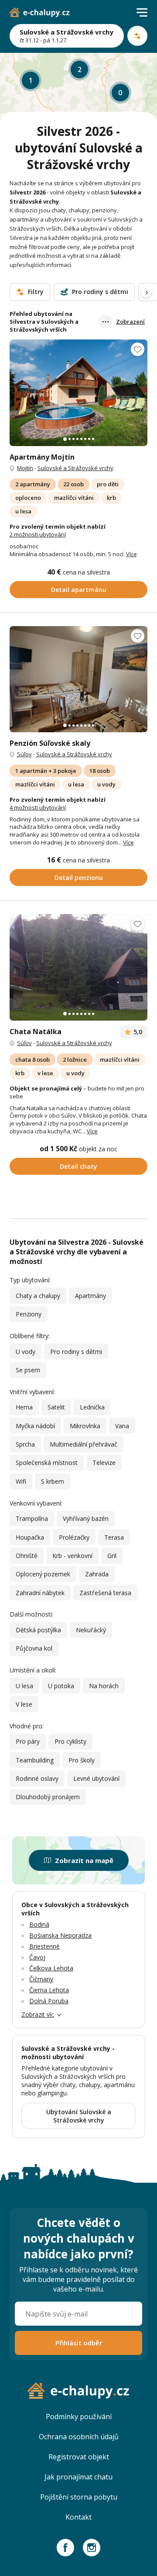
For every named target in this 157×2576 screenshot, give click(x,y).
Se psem (28, 1370)
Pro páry (28, 1741)
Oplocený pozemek (43, 1574)
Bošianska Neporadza (60, 1935)
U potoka (61, 1686)
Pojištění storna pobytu (79, 2497)
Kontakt (78, 2517)
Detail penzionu (79, 878)
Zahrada (97, 1574)
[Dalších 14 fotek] (79, 393)
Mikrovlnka (85, 1426)
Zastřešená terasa (105, 1593)
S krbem (53, 1481)
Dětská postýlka (38, 1630)
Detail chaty (78, 1166)
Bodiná (39, 1924)
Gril (112, 1556)
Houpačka (30, 1537)
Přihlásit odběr (79, 2343)
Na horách (104, 1686)
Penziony (29, 1314)
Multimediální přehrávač (84, 1444)
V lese (24, 1704)
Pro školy (82, 1760)
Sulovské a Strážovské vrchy (75, 468)
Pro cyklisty (70, 1741)
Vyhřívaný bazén (86, 1518)
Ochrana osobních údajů (79, 2437)
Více (131, 554)
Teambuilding (35, 1760)
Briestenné (44, 1946)
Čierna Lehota (49, 1990)
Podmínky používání (79, 2417)
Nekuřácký (91, 1630)
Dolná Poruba (49, 2001)
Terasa (114, 1537)
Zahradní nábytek (40, 1593)
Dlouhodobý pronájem (48, 1797)
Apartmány (90, 1296)
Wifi (21, 1481)
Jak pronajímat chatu (78, 2477)
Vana (122, 1426)
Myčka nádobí (35, 1426)
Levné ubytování (96, 1778)
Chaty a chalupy (38, 1296)
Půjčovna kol (34, 1648)
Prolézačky (74, 1537)
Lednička (92, 1407)
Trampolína (32, 1518)
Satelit (56, 1407)
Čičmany (41, 1979)
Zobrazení (130, 322)
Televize (104, 1463)
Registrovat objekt (79, 2457)
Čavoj (37, 1957)
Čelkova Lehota (51, 1968)
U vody (26, 1352)
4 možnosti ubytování (38, 807)
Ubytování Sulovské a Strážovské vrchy (79, 2116)
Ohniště (27, 1556)
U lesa (24, 1686)
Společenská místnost (47, 1463)
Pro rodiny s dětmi (76, 1352)
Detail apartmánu (79, 590)
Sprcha (25, 1444)
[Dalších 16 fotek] (79, 679)
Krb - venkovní (72, 1556)
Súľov (24, 754)
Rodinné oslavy (37, 1778)
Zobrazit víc (38, 2014)
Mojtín (25, 468)
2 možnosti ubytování (38, 534)
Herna (24, 1407)
